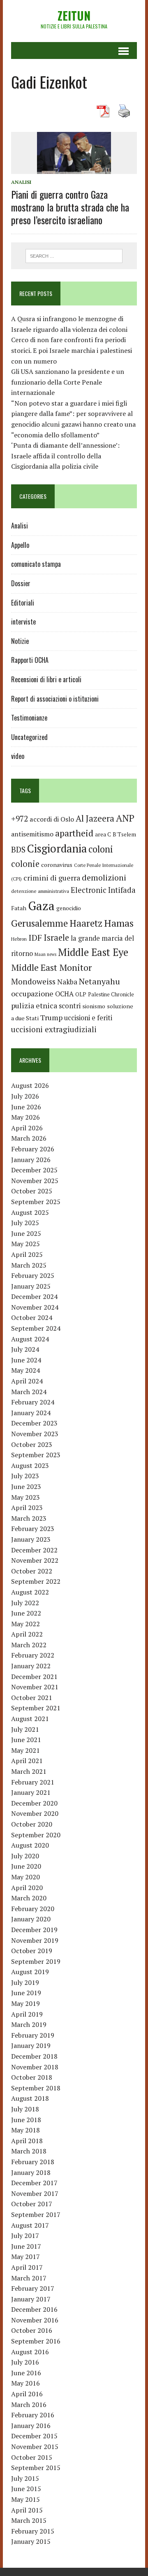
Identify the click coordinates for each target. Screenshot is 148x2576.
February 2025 (33, 1275)
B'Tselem (124, 834)
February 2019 (33, 2035)
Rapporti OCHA (30, 660)
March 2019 (29, 2024)
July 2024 (25, 1349)
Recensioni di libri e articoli (46, 679)
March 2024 (29, 1392)
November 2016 (35, 2320)
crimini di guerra (52, 878)
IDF (35, 938)
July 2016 (25, 2362)
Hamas (119, 923)
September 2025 (36, 1202)
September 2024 (36, 1328)
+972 (20, 819)
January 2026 (31, 1160)
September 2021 (36, 1708)
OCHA (64, 994)
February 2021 (33, 1782)
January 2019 (31, 2045)
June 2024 (26, 1360)
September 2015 (36, 2468)
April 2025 (27, 1254)
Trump (51, 1017)
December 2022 (34, 1550)
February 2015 (33, 2531)
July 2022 (25, 1603)
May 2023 (25, 1497)
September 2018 (36, 2088)
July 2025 (25, 1223)
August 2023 (30, 1465)
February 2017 (33, 2288)
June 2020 (26, 1866)
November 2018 (35, 2067)
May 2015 (25, 2499)
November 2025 (35, 1181)
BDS (18, 849)
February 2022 (33, 1655)
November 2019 (35, 1940)
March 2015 (29, 2520)
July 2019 (25, 1982)
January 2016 (31, 2426)
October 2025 (32, 1191)
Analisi (21, 182)
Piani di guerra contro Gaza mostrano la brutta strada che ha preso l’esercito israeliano (70, 207)
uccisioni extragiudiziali (54, 1029)
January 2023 (31, 1539)
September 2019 (36, 1961)
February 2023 (33, 1529)
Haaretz (86, 923)
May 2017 (25, 2257)
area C (103, 834)
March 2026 (29, 1138)
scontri (70, 1006)
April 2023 (27, 1508)
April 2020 (27, 1888)
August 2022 (30, 1592)
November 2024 (35, 1307)
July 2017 (25, 2236)
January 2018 (31, 2172)
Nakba (67, 982)
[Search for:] (74, 255)
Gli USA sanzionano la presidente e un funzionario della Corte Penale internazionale (68, 382)
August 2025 (30, 1212)
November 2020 (35, 1813)
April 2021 (27, 1761)
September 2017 (36, 2214)
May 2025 (25, 1244)
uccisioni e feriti (88, 1018)
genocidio (69, 908)
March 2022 (29, 1645)
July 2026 (25, 1096)
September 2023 (36, 1455)
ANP (125, 818)
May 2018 (25, 2130)
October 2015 (32, 2457)
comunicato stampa (36, 564)
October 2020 (32, 1824)
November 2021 (35, 1687)
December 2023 (34, 1423)
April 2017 (27, 2267)
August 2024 (30, 1339)
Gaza (41, 906)
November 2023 (35, 1434)
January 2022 (31, 1666)
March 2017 (29, 2278)
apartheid (74, 833)
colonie (25, 864)
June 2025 (26, 1233)
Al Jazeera (95, 818)
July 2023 (25, 1476)
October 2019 (32, 1951)
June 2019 (26, 1993)
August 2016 (30, 2352)
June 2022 (26, 1613)
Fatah (19, 908)
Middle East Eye (93, 952)
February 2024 (33, 1402)
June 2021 (26, 1740)
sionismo (94, 1006)
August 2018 (30, 2098)
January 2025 (31, 1286)
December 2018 (34, 2056)
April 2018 (27, 2141)
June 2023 (26, 1486)
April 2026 (27, 1128)
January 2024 (31, 1413)
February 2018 (33, 2162)
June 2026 (26, 1107)
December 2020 (34, 1803)
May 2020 (25, 1877)
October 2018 (32, 2077)
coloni (101, 849)
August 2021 (30, 1719)
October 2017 (32, 2204)
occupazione (32, 993)
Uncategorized (29, 737)
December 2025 (34, 1170)
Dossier (21, 583)
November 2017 (35, 2193)
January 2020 (31, 1919)
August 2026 (30, 1085)
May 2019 (25, 2003)
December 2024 (34, 1296)
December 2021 (34, 1677)
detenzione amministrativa (40, 891)
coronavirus (57, 865)
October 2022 (32, 1571)
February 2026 (33, 1149)
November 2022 (35, 1560)
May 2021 (25, 1750)
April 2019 (27, 2014)
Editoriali (23, 603)
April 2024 (27, 1381)
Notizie (20, 641)
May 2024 (25, 1370)
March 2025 (29, 1265)
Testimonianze (29, 718)
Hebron (19, 939)
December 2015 (34, 2436)
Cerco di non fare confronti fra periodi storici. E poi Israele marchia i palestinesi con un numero (72, 350)
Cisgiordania (57, 849)
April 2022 (27, 1634)
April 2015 (27, 2510)
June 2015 (26, 2489)
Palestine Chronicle (111, 994)
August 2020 (30, 1845)
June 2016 (26, 2373)
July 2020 (25, 1856)
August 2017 (30, 2225)
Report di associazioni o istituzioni (55, 699)
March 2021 (29, 1771)
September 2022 (36, 1581)
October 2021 (32, 1698)
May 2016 (25, 2383)
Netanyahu (99, 981)
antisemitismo (32, 834)
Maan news (45, 954)
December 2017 (34, 2183)
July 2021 (25, 1729)
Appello (20, 545)
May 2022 (25, 1624)
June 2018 (26, 2120)
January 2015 (31, 2541)
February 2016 (33, 2415)
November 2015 (35, 2447)
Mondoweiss (33, 981)
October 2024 (32, 1317)
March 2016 (29, 2405)
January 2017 (31, 2299)
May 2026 (25, 1117)
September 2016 (36, 2341)
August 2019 (30, 1972)
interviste (23, 622)
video (18, 756)
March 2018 (29, 2151)
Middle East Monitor (51, 967)
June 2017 (26, 2246)
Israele (56, 938)
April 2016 (27, 2394)
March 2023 (29, 1518)
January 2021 (31, 1792)
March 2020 (29, 1898)
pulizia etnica (34, 1005)
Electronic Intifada (103, 890)
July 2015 (25, 2478)
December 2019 (34, 1930)
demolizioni (104, 877)
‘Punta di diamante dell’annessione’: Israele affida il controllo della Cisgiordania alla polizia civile (65, 456)
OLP (81, 994)
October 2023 (32, 1444)
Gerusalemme (39, 923)
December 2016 (34, 2309)
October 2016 (32, 2330)
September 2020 (36, 1835)
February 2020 (33, 1909)
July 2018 (25, 2109)
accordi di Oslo (52, 819)
